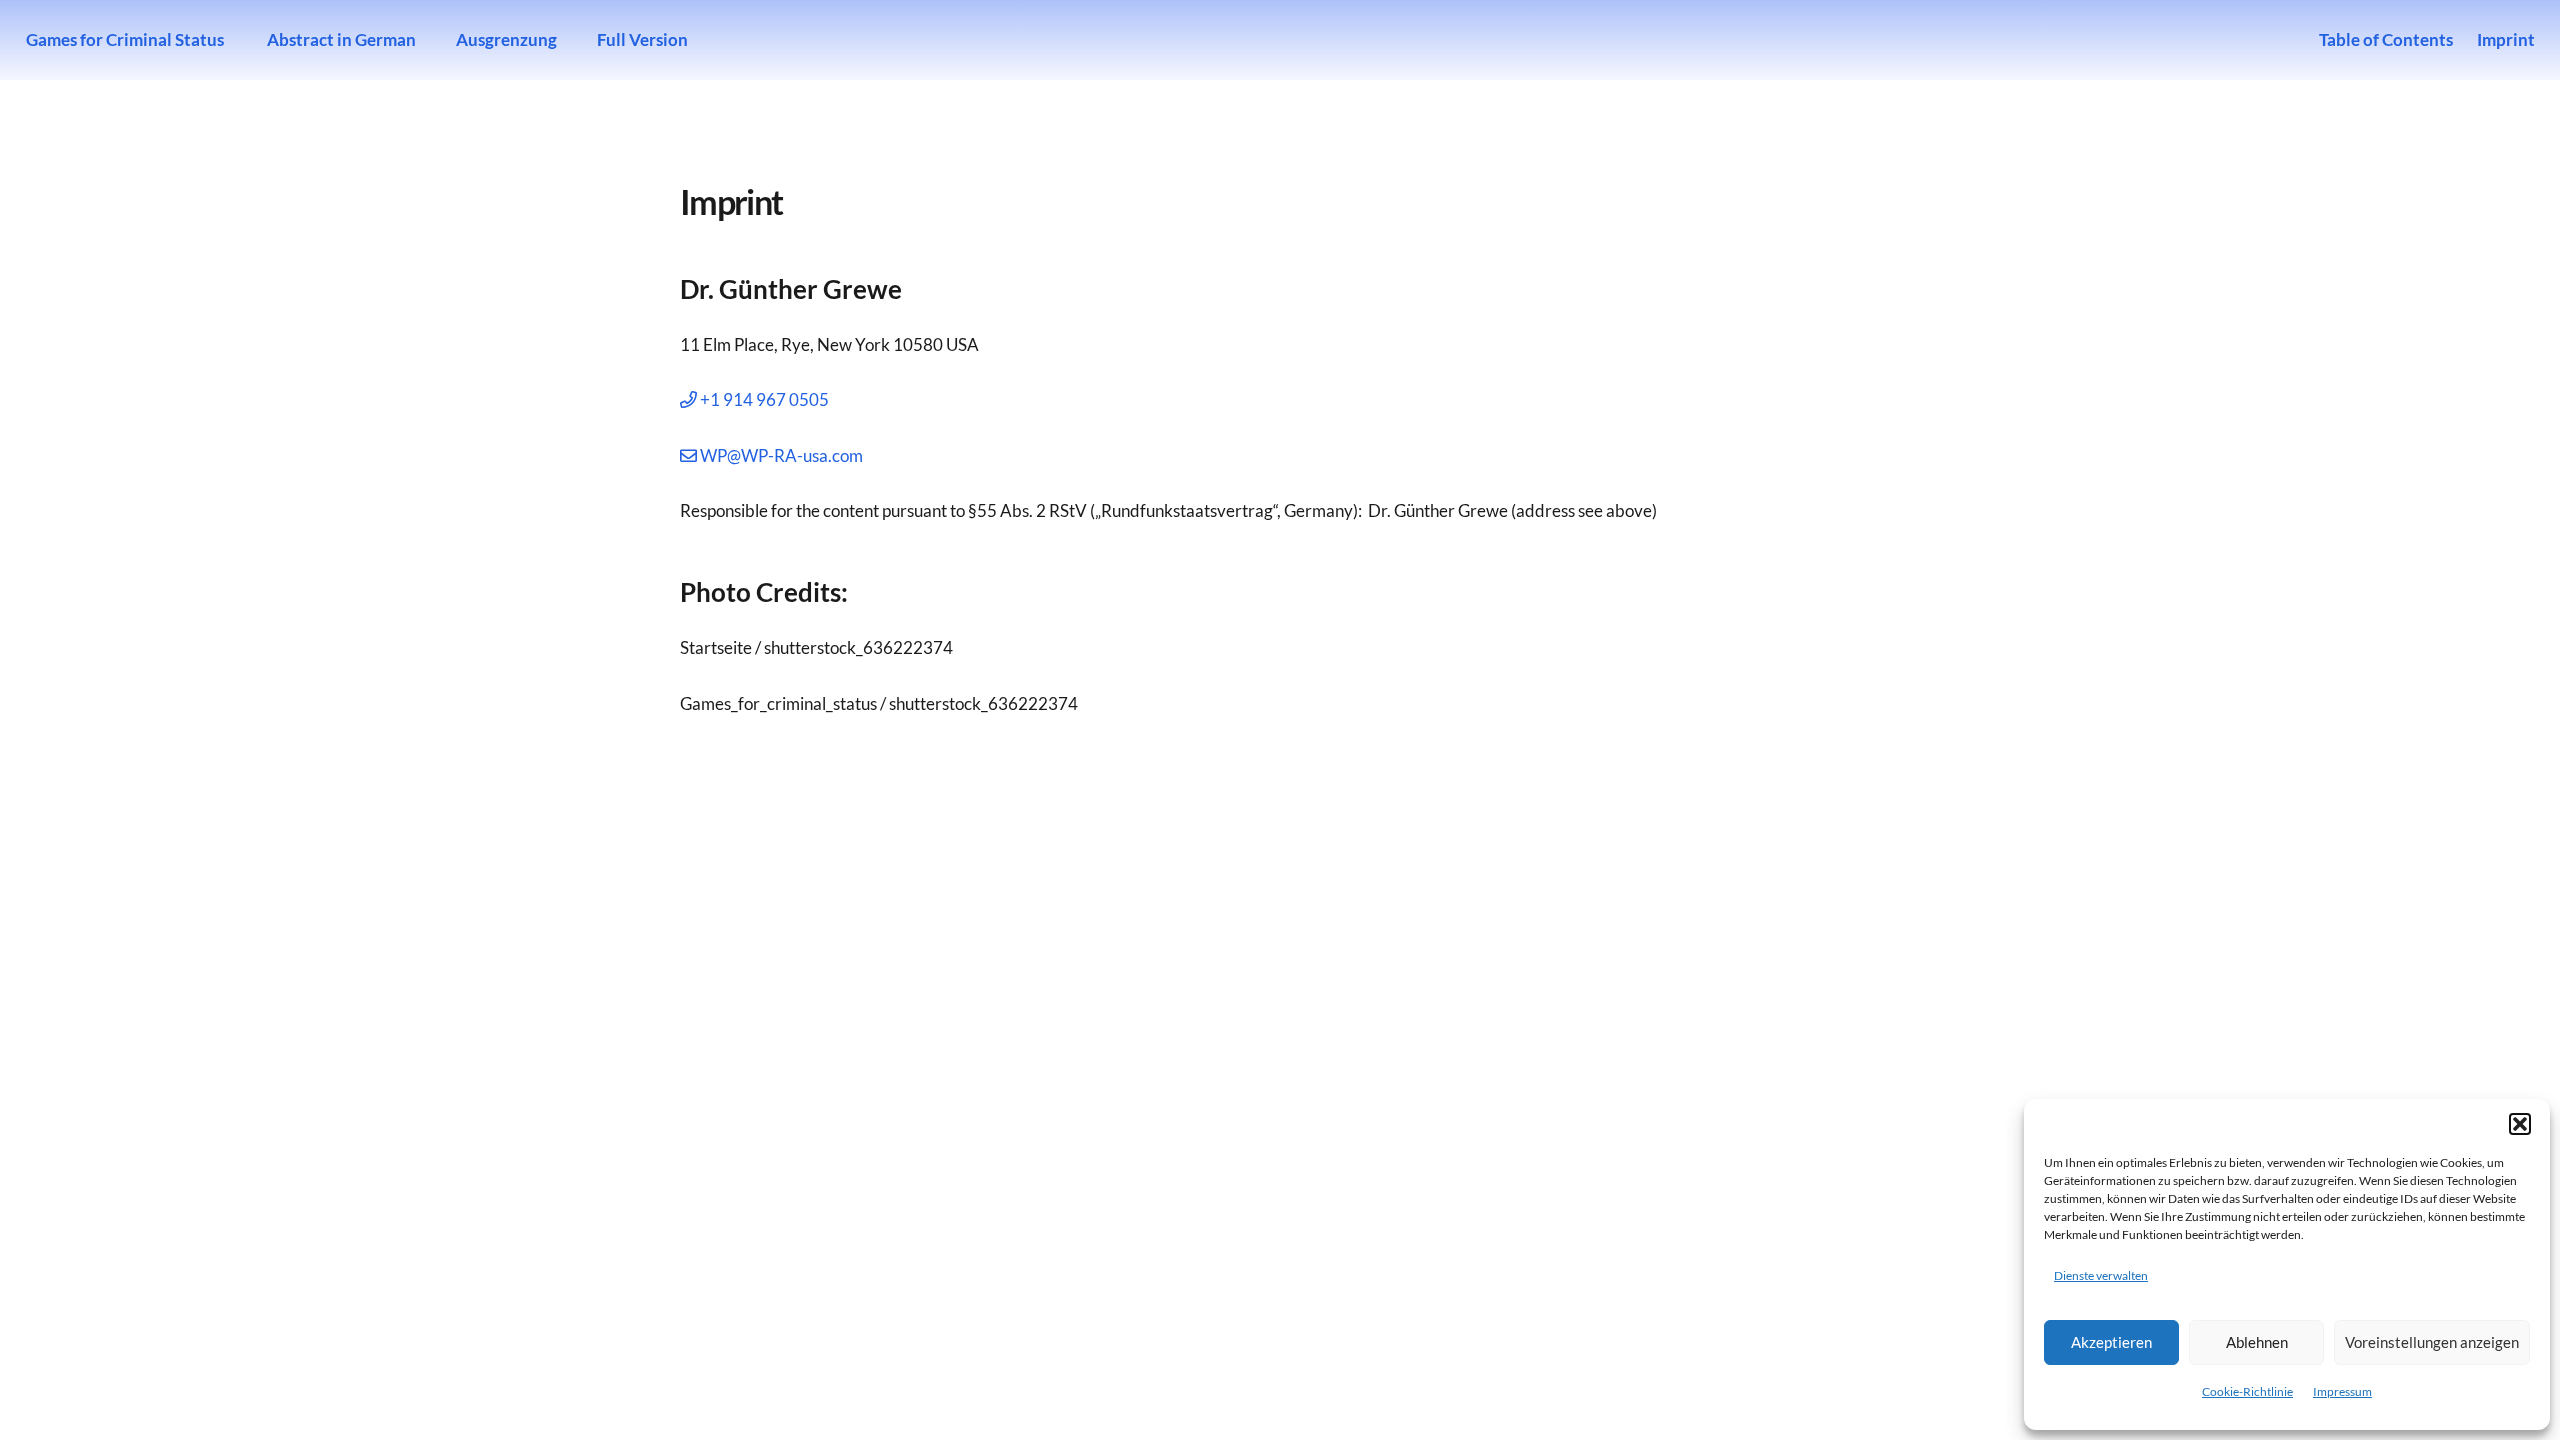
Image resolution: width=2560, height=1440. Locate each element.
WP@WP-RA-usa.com (780, 455)
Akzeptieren (2111, 1342)
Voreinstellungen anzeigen (2432, 1342)
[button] (2520, 1124)
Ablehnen (2257, 1342)
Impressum (2342, 1391)
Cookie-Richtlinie (2247, 1391)
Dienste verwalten (2101, 1275)
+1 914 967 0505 (763, 399)
